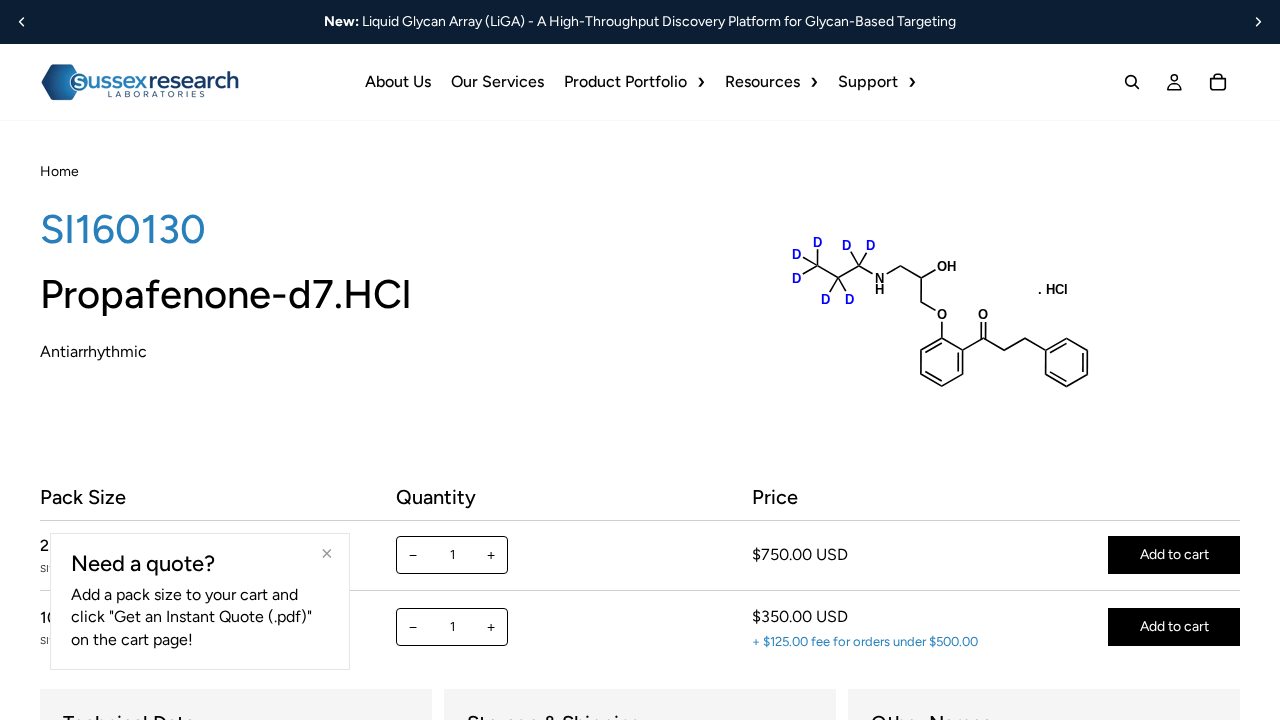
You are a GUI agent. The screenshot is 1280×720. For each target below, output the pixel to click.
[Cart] (1218, 82)
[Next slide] (1258, 22)
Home (59, 171)
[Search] (1132, 82)
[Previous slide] (22, 22)
